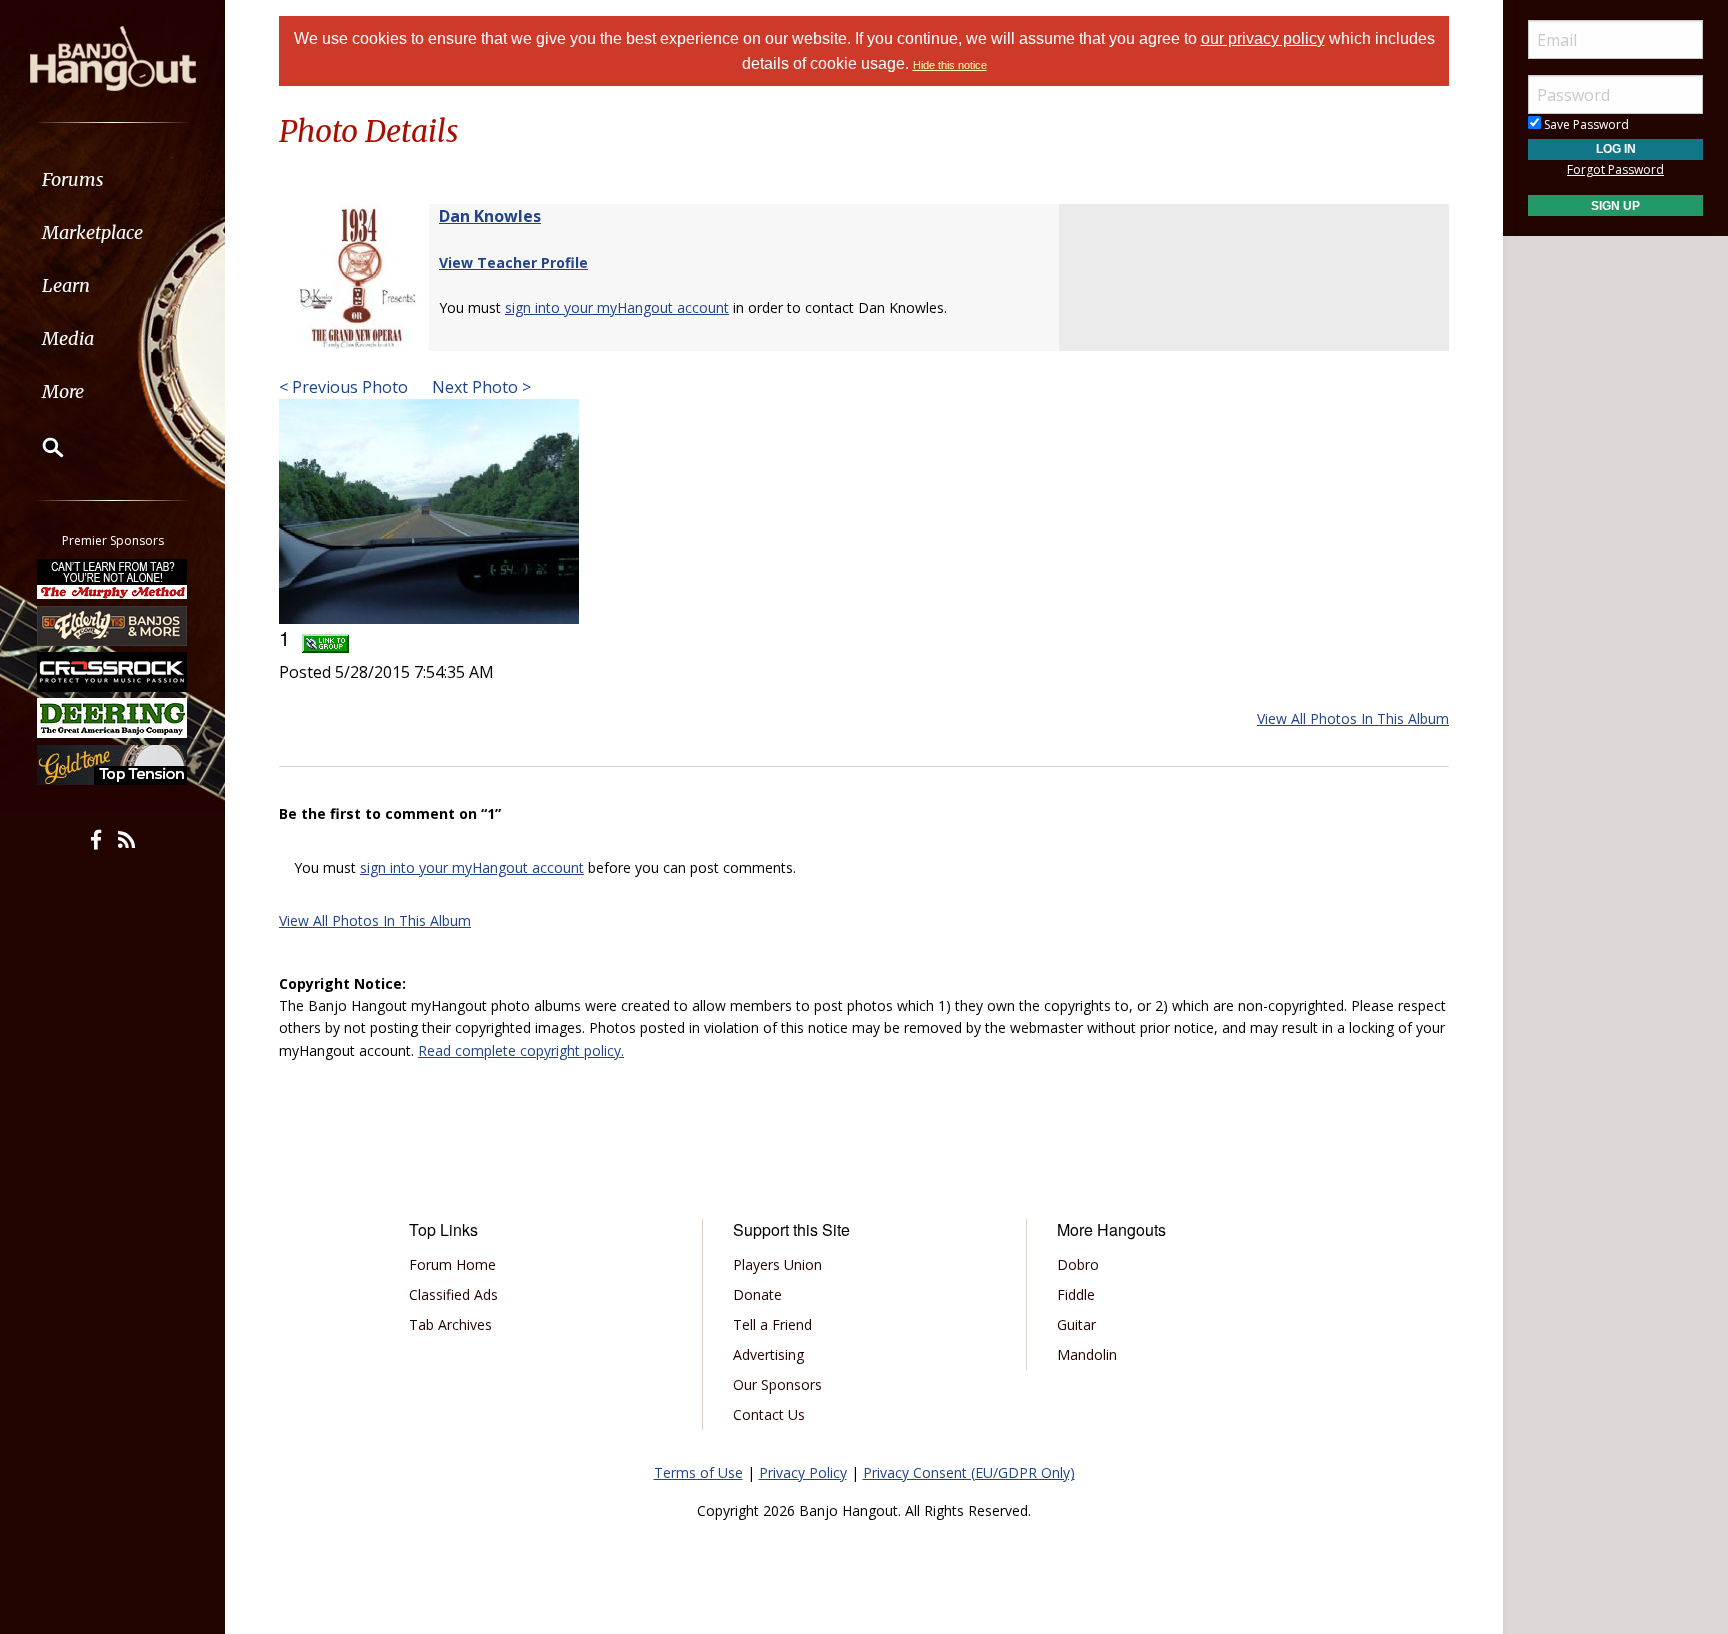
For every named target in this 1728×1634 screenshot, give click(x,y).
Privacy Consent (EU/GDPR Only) (969, 1472)
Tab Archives (450, 1324)
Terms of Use (698, 1472)
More (63, 391)
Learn (66, 285)
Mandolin (1087, 1354)
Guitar (1076, 1324)
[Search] (40, 447)
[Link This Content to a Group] (325, 637)
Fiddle (1076, 1294)
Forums (73, 179)
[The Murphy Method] (113, 579)
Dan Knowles (490, 216)
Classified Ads (453, 1294)
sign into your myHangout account (617, 307)
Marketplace (92, 232)
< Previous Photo (343, 387)
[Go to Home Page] (113, 57)
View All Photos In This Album (1353, 718)
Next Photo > (479, 387)
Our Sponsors (777, 1384)
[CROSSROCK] (113, 672)
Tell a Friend (772, 1324)
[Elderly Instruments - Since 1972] (113, 625)
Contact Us (769, 1414)
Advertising (768, 1354)
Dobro (1078, 1264)
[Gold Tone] (113, 765)
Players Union (777, 1264)
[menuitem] (112, 179)
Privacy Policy (803, 1472)
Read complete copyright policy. (521, 1050)
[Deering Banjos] (113, 718)
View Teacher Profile (513, 262)
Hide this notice (950, 65)
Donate (757, 1294)
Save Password (1585, 124)
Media (68, 338)
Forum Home (452, 1264)
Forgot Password (1615, 169)
